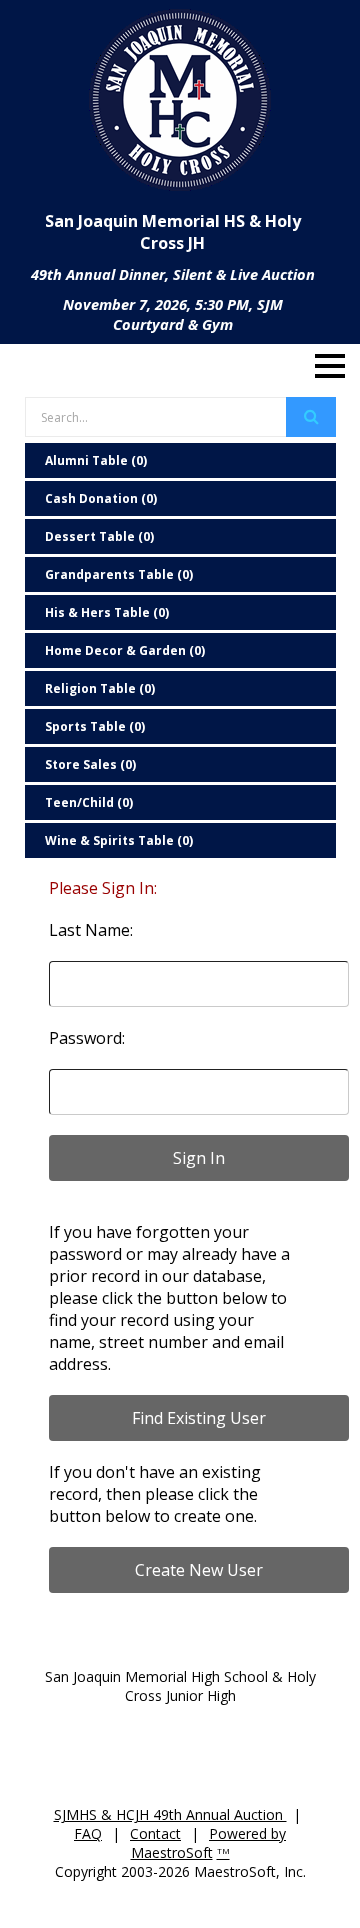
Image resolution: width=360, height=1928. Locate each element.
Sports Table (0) (95, 726)
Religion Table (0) (100, 688)
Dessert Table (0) (99, 536)
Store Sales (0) (90, 764)
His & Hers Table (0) (107, 612)
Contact (155, 1833)
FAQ (88, 1833)
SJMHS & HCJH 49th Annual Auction (170, 1814)
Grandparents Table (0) (119, 574)
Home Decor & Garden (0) (125, 650)
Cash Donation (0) (101, 498)
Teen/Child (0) (89, 802)
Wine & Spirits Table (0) (119, 840)
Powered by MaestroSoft (209, 1843)
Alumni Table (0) (96, 460)
